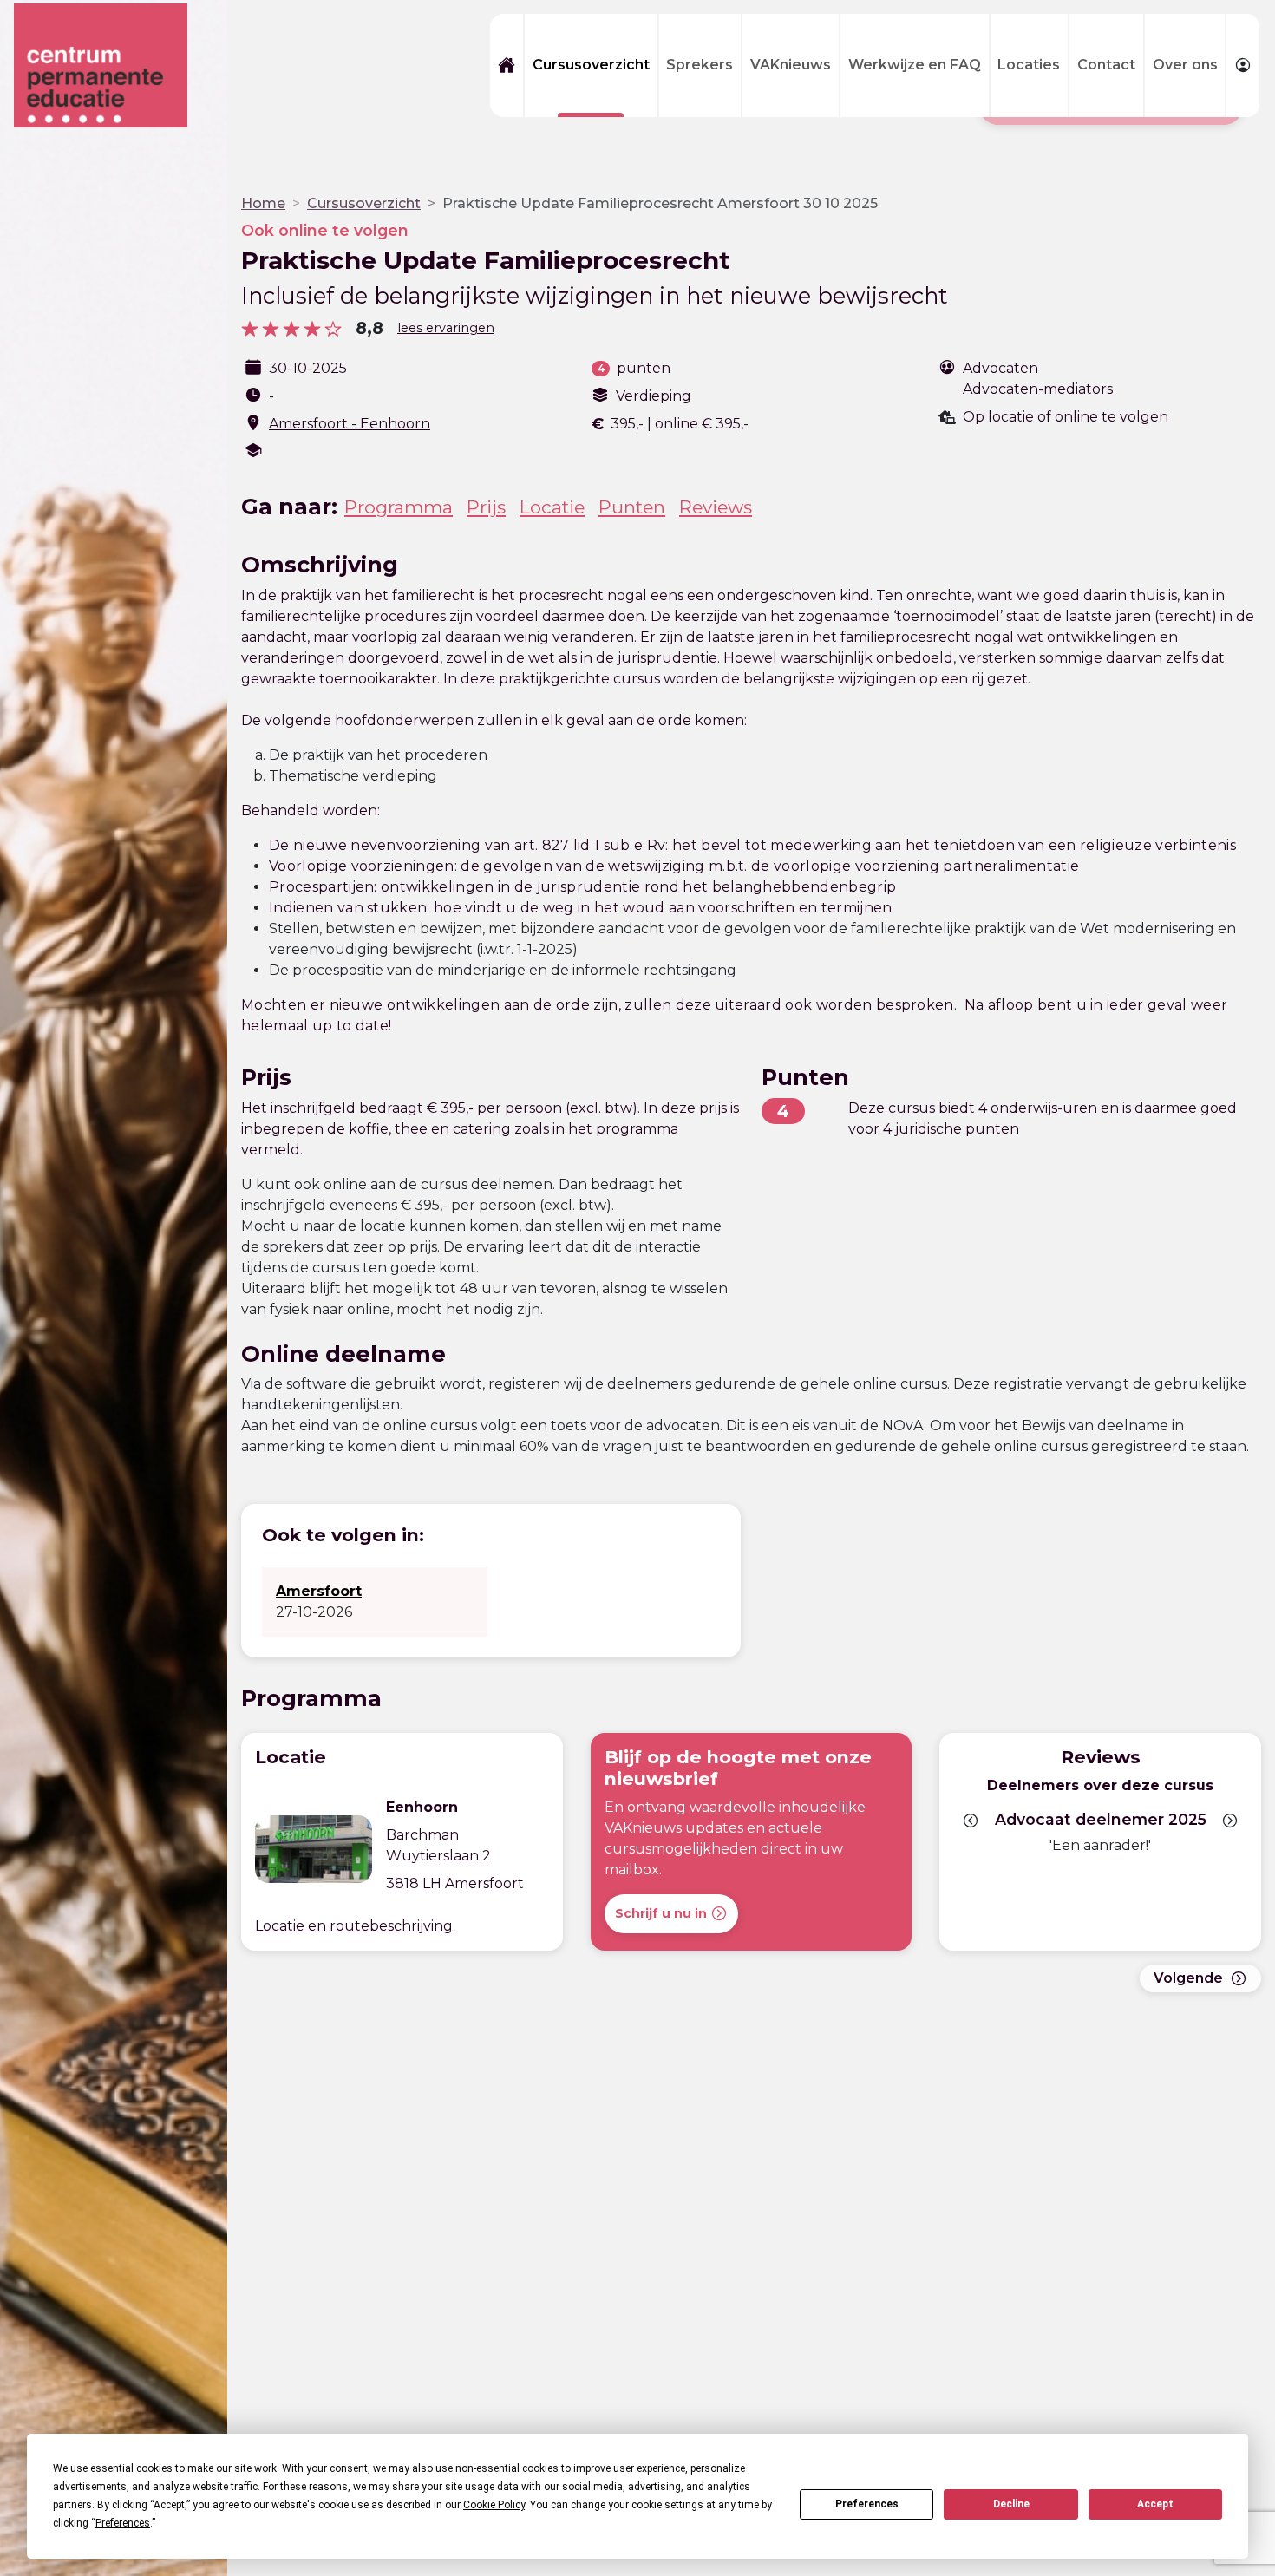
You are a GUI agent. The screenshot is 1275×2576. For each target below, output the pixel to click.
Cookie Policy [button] (494, 2505)
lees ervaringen (446, 328)
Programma (399, 507)
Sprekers (700, 65)
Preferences (867, 2504)
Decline (1011, 2504)
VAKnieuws (791, 65)
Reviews (716, 507)
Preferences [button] (123, 2523)
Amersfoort (319, 1591)
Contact (1106, 65)
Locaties (1029, 65)
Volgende (1188, 1978)
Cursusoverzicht (591, 65)
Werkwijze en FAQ (915, 65)
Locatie (552, 507)
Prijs (486, 507)
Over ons (1185, 65)
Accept (1155, 2504)
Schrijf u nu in (661, 1913)
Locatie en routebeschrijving (354, 1926)
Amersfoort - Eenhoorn (350, 424)
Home (263, 203)
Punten (632, 507)
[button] (971, 1821)
